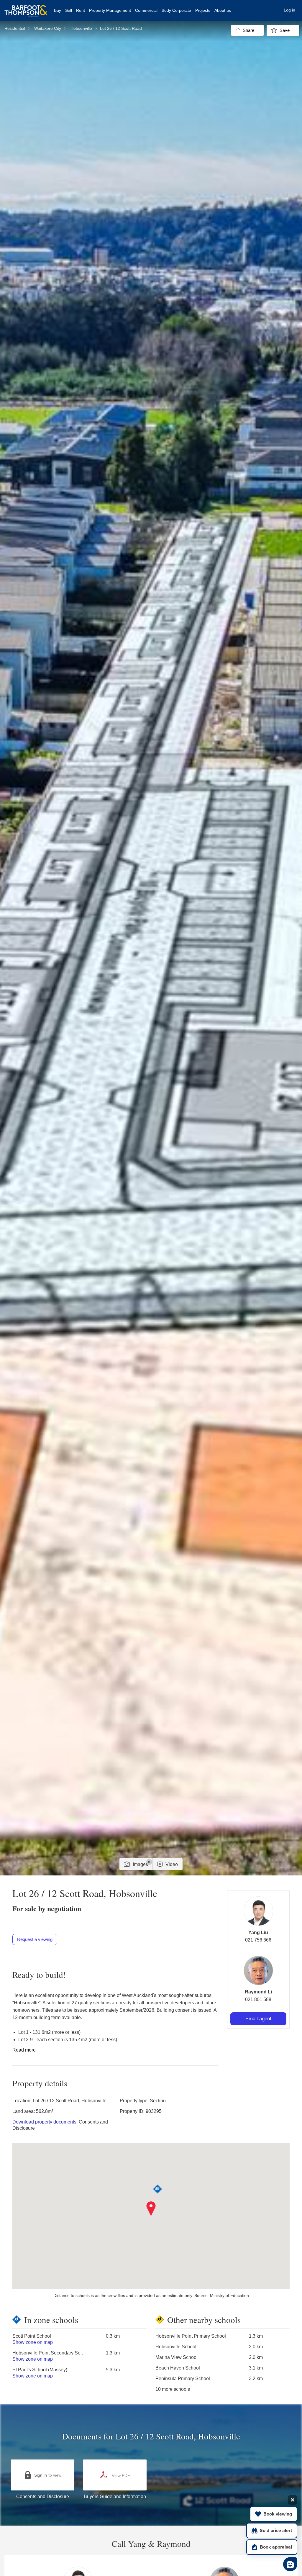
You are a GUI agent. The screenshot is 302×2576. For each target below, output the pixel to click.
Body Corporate (176, 10)
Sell (69, 10)
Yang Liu (258, 1933)
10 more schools (173, 2389)
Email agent (258, 2019)
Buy (58, 10)
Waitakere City (48, 28)
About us (223, 10)
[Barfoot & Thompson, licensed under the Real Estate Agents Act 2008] (26, 7)
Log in (289, 10)
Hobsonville (81, 28)
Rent (81, 10)
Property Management (110, 10)
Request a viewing (35, 1939)
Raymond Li (258, 1992)
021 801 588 (258, 1999)
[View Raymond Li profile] (258, 1970)
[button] (151, 2209)
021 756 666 (258, 1940)
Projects (203, 10)
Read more (24, 2050)
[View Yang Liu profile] (258, 1911)
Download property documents (44, 2122)
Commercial (146, 10)
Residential (15, 28)
